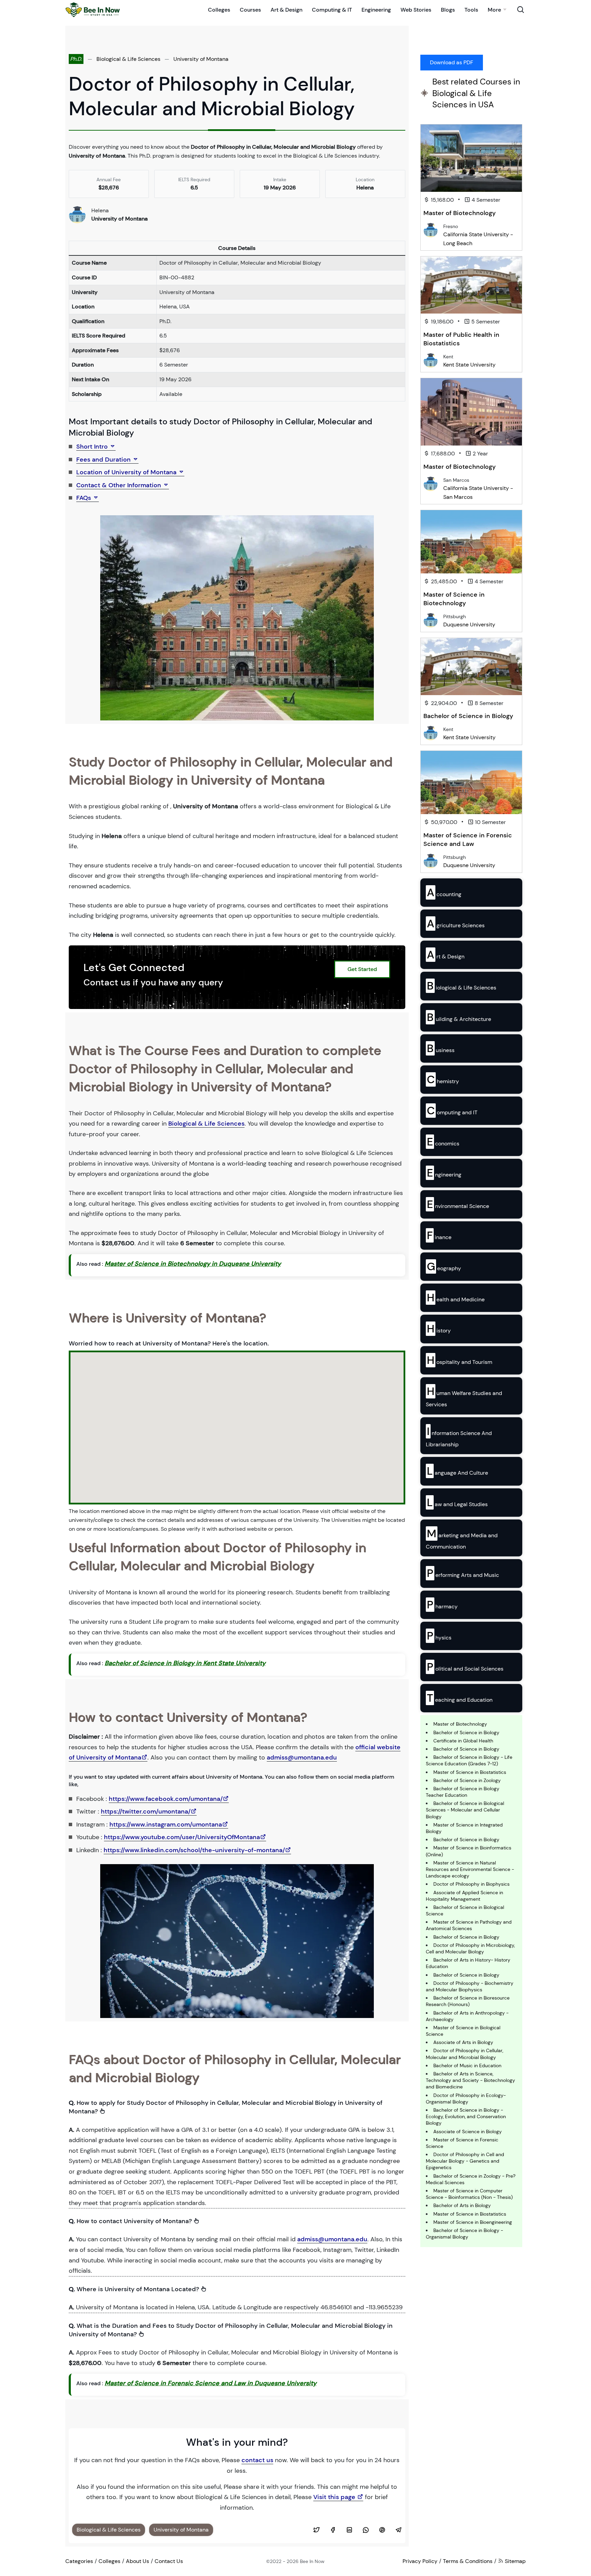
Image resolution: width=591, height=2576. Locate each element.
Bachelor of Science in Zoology (467, 1780)
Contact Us (169, 2561)
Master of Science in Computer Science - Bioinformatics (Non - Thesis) (469, 2194)
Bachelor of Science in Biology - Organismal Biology (464, 2234)
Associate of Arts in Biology (463, 2042)
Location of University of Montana (127, 472)
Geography (444, 1266)
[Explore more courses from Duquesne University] (431, 620)
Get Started (362, 969)
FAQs (84, 498)
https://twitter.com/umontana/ (146, 1811)
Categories (79, 2561)
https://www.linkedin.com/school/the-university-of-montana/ (194, 1850)
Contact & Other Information (120, 485)
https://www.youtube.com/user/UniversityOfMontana (182, 1837)
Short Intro (93, 447)
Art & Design (286, 10)
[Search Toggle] (521, 10)
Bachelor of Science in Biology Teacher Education (463, 1792)
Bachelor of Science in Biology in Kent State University (185, 1663)
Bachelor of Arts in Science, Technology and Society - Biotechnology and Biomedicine (470, 2080)
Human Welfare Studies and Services (464, 1396)
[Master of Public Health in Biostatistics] (471, 285)
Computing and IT (452, 1111)
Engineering (376, 10)
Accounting (444, 892)
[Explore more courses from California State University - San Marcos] (431, 483)
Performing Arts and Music (463, 1573)
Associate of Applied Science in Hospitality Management (464, 1896)
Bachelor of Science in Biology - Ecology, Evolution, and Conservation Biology (466, 2116)
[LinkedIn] (349, 2530)
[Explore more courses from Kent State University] (431, 360)
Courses (250, 10)
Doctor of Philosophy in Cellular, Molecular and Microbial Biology (464, 2054)
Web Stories (416, 10)
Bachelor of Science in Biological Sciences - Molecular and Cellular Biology (465, 1810)
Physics (439, 1636)
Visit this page (335, 2497)
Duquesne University (469, 625)
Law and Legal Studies (457, 1502)
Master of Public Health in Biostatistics (461, 339)
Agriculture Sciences (456, 924)
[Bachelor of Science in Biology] (471, 667)
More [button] (494, 10)
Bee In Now (312, 2561)
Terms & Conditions (468, 2561)
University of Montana (201, 59)
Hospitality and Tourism (459, 1360)
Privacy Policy (420, 2561)
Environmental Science (458, 1204)
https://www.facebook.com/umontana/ (166, 1799)
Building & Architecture (459, 1017)
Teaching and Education (460, 1698)
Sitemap (515, 2561)
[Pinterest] (382, 2530)
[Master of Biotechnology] (471, 158)
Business (441, 1048)
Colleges (219, 10)
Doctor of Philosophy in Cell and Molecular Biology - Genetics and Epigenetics (465, 2161)
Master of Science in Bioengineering (473, 2222)
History (439, 1329)
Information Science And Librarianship (459, 1436)
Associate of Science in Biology (468, 2132)
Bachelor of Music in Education (467, 2066)
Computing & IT (332, 10)
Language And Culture (457, 1471)
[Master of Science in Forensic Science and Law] (471, 782)
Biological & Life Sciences (128, 59)
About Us (137, 2561)
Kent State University (469, 365)
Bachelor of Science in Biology (468, 716)
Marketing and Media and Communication (462, 1538)
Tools (471, 10)
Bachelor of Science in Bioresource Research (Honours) (468, 2001)
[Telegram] (398, 2530)
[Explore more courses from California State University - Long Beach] (431, 230)
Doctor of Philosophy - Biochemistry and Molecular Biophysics (470, 1986)
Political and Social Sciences (465, 1667)
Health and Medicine (456, 1298)
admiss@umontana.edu (302, 1757)
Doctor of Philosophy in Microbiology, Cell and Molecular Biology (470, 1948)
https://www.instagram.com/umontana (166, 1824)
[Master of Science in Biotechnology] (471, 542)
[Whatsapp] (366, 2530)
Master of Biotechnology (459, 213)
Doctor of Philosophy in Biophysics (471, 1884)
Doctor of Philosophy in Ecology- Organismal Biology (466, 2099)
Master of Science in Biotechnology (454, 599)
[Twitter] (316, 2530)
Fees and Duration (104, 460)
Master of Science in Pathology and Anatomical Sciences (469, 1925)
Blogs (448, 10)
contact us (257, 2460)
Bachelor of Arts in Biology (462, 2205)
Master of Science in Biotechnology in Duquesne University (193, 1264)
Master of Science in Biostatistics (470, 1772)
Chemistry (443, 1079)
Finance (439, 1235)
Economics (443, 1142)
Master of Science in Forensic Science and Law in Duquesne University (211, 2383)
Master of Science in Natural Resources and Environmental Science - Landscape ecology (470, 1869)
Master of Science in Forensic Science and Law (468, 840)
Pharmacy (442, 1605)
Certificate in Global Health (463, 1741)
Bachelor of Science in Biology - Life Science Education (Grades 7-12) (469, 1760)
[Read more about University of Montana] (77, 214)
